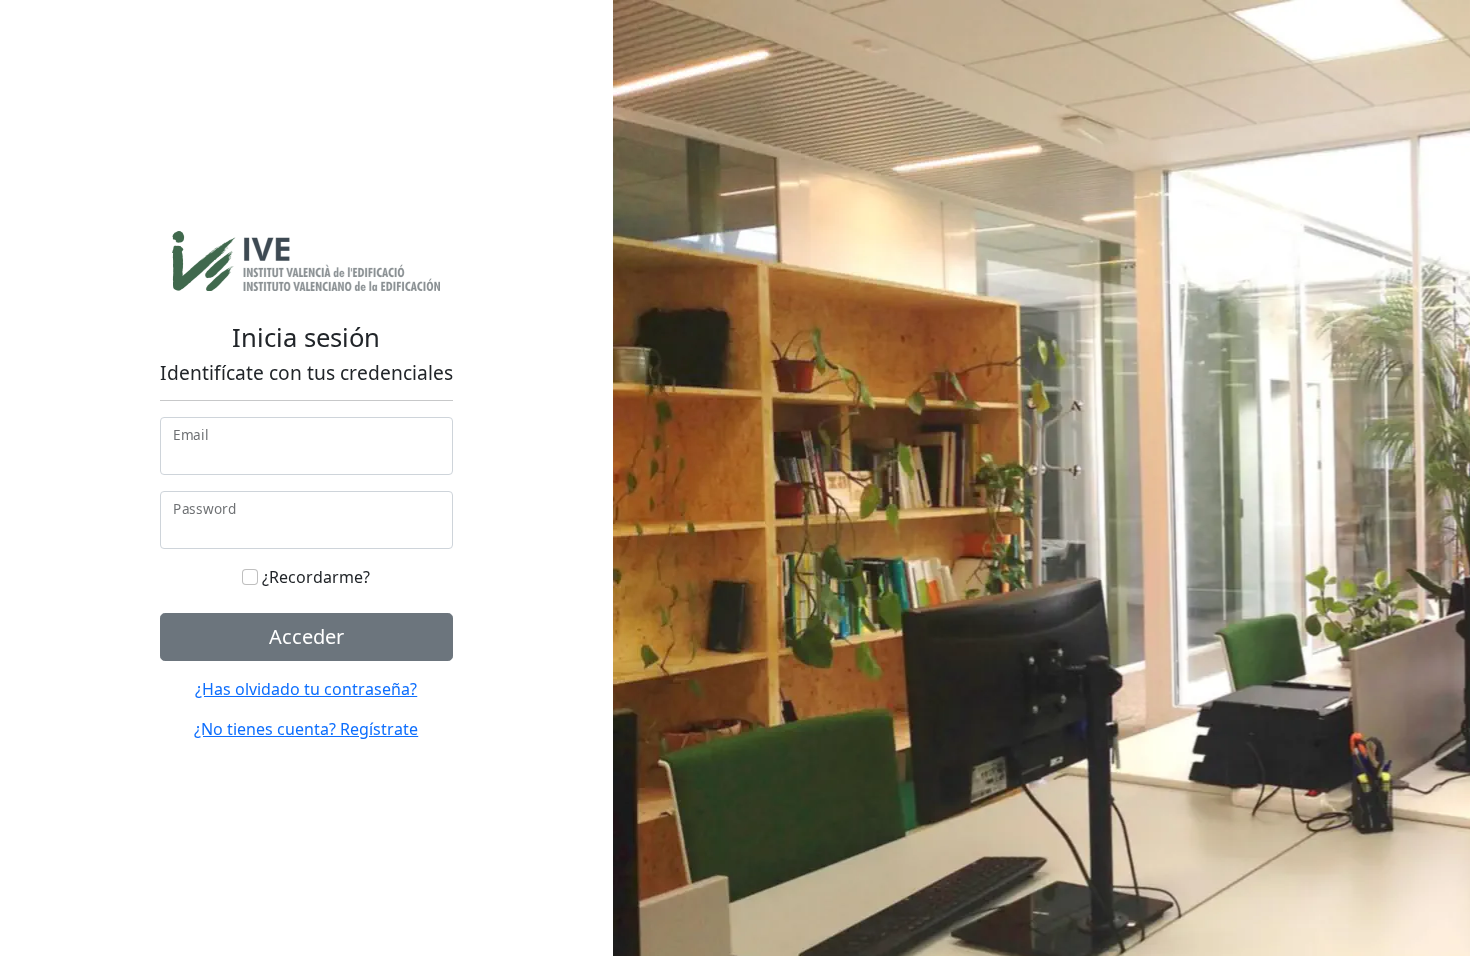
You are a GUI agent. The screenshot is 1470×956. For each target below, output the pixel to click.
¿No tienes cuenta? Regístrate (306, 729)
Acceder (306, 636)
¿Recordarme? (314, 577)
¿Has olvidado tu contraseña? (306, 689)
